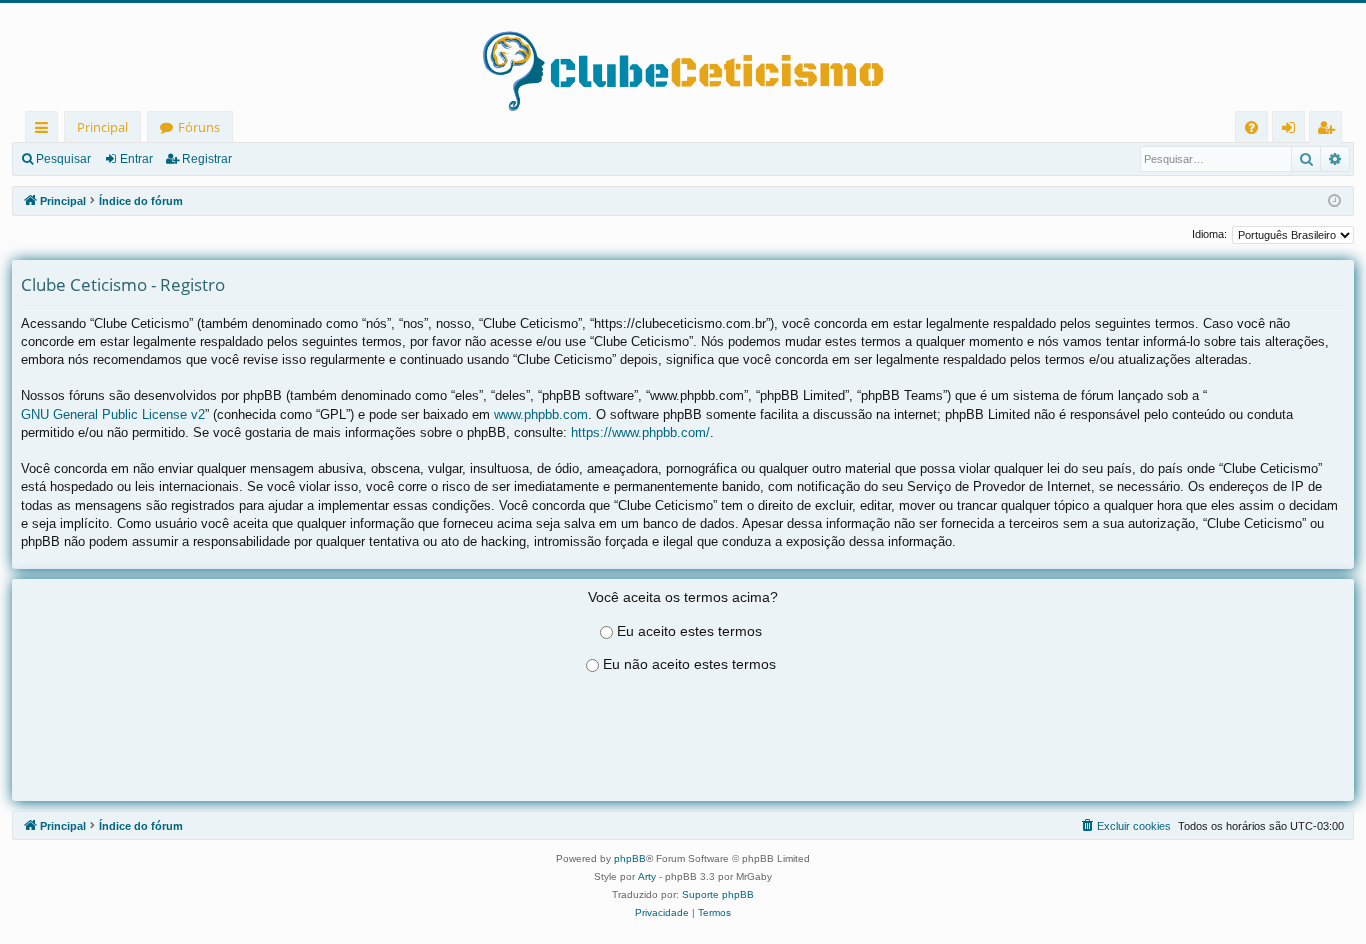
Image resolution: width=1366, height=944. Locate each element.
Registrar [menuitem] (1330, 130)
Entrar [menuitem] (1293, 130)
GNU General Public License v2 (113, 414)
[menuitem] (1251, 127)
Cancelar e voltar (683, 764)
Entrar (136, 159)
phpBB (630, 858)
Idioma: (1209, 234)
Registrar (207, 159)
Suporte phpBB (718, 894)
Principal (102, 127)
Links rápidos (45, 130)
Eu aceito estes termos (689, 631)
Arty (647, 876)
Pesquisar (63, 159)
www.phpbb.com (541, 414)
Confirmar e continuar (683, 738)
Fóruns (199, 127)
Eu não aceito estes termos (689, 664)
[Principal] (683, 57)
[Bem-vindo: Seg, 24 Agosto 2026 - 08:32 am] (1334, 201)
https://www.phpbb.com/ (640, 432)
